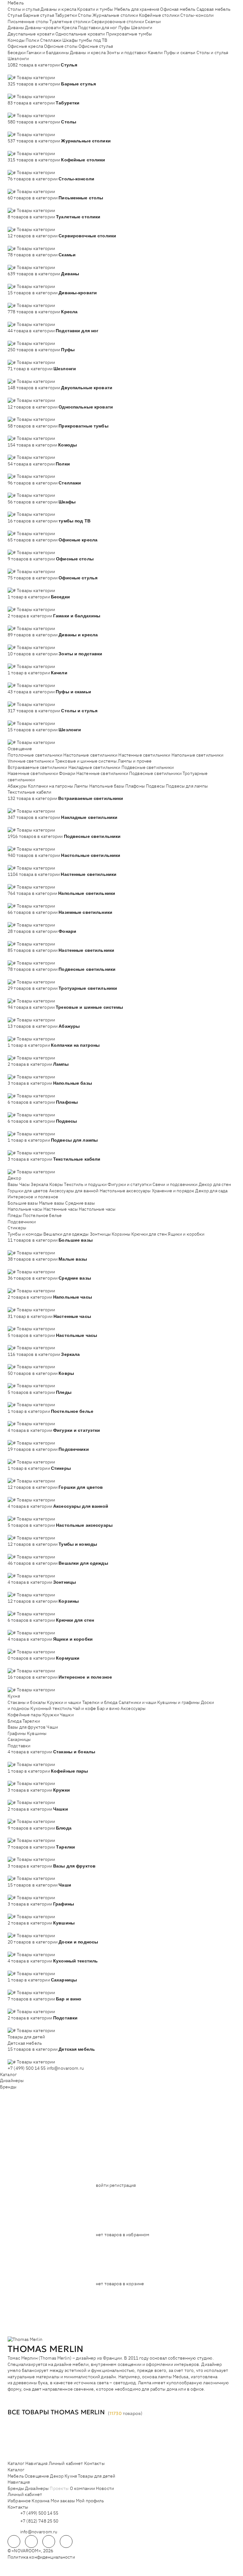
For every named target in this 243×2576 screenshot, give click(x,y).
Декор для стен (215, 1184)
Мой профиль (90, 2501)
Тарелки (31, 1721)
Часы (25, 1184)
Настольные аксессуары (125, 1191)
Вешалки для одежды (66, 1234)
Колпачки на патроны (50, 786)
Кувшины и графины (178, 1702)
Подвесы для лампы (187, 786)
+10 (21, 71)
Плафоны (135, 786)
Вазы (13, 1184)
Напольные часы (25, 1209)
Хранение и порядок (173, 1191)
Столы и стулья (24, 9)
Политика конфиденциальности (41, 2557)
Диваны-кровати (43, 28)
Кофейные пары (25, 1715)
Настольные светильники (90, 755)
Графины (17, 1733)
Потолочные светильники (35, 755)
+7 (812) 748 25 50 (39, 2521)
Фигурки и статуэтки (130, 1184)
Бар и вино (108, 1708)
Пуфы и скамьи (180, 53)
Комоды (16, 40)
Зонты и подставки (127, 53)
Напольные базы (107, 786)
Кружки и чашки (64, 1702)
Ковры (56, 1184)
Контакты (94, 2463)
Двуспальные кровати (31, 34)
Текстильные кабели (30, 792)
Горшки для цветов (28, 1191)
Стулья (15, 15)
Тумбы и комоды (25, 1234)
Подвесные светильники (148, 767)
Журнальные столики (115, 15)
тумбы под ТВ (93, 40)
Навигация (36, 2463)
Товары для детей (26, 2037)
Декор (14, 1178)
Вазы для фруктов (27, 1727)
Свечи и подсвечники (175, 1184)
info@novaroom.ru (65, 2068)
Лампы (81, 786)
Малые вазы (52, 1203)
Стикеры (17, 1228)
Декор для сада (211, 1191)
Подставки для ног (97, 28)
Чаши (52, 1727)
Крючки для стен (149, 1234)
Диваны (16, 28)
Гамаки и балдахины (48, 53)
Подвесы (155, 786)
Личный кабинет (66, 2463)
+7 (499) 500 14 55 (27, 2068)
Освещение (20, 749)
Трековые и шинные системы (86, 761)
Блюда (15, 1721)
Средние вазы (80, 1203)
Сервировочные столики (118, 22)
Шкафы (70, 40)
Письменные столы (28, 22)
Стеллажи (51, 40)
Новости (105, 2488)
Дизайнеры (12, 2080)
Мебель (16, 3)
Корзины (121, 1234)
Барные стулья (39, 15)
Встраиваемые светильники (37, 767)
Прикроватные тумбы (129, 34)
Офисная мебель (178, 9)
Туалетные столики (70, 22)
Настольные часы (97, 1209)
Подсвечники (22, 1222)
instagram (49, 2542)
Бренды (8, 2087)
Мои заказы (63, 2501)
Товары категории (36, 78)
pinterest (66, 2542)
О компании (82, 2488)
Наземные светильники (33, 773)
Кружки (51, 1715)
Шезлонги (142, 28)
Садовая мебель (214, 9)
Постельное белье (42, 1215)
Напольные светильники (198, 755)
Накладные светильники (94, 767)
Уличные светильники (31, 761)
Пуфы (124, 28)
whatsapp (31, 2542)
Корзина (40, 2501)
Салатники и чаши (137, 1702)
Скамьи (153, 22)
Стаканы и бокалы (27, 1702)
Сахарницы (19, 1739)
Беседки (17, 53)
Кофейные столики (159, 15)
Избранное (19, 2501)
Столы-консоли (197, 15)
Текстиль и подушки (85, 1184)
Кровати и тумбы (95, 9)
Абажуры (17, 786)
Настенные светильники (144, 755)
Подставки (19, 1746)
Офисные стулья (96, 46)
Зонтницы (100, 1234)
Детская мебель (25, 2043)
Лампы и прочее (135, 761)
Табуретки (66, 15)
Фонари (67, 773)
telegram (14, 2542)
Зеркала (39, 1184)
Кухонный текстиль (51, 1708)
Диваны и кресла (58, 9)
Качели (155, 53)
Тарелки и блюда (100, 1702)
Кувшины (37, 1733)
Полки (32, 40)
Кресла (69, 28)
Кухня (14, 1696)
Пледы (15, 1215)
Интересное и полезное (33, 1197)
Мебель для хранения (137, 9)
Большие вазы (23, 1203)
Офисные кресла (25, 46)
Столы (85, 15)
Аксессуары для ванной (74, 1191)
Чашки (67, 1715)
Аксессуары (133, 1708)
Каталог (8, 2074)
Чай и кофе (84, 1708)
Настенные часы (61, 1209)
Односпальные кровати (80, 34)
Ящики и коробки (186, 1234)
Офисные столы (61, 46)
